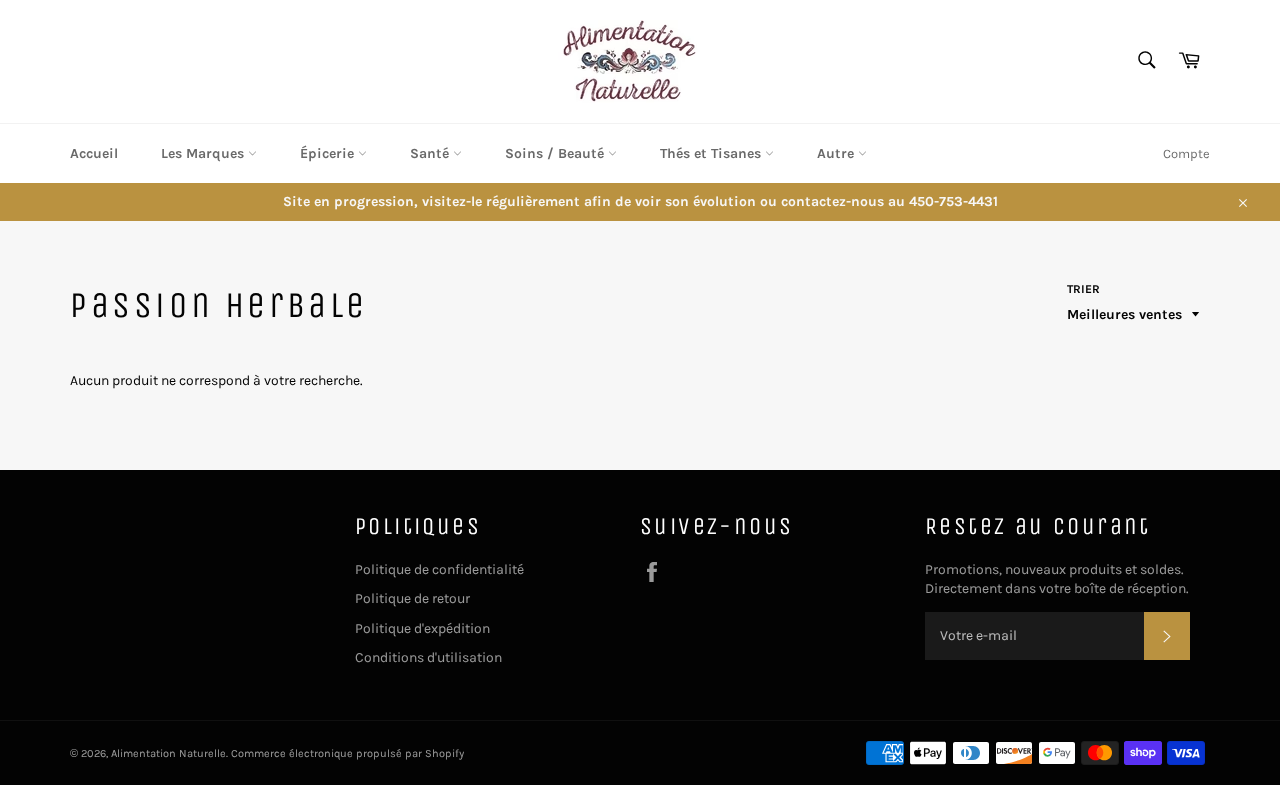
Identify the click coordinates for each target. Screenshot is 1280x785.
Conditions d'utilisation (428, 657)
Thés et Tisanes (712, 153)
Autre (837, 153)
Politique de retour (412, 598)
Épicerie (329, 153)
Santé (431, 153)
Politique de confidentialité (439, 569)
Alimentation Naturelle (168, 753)
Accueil (94, 153)
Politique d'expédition (422, 628)
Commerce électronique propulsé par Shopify (347, 753)
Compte (1186, 153)
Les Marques (204, 153)
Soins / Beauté (556, 153)
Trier (1083, 289)
